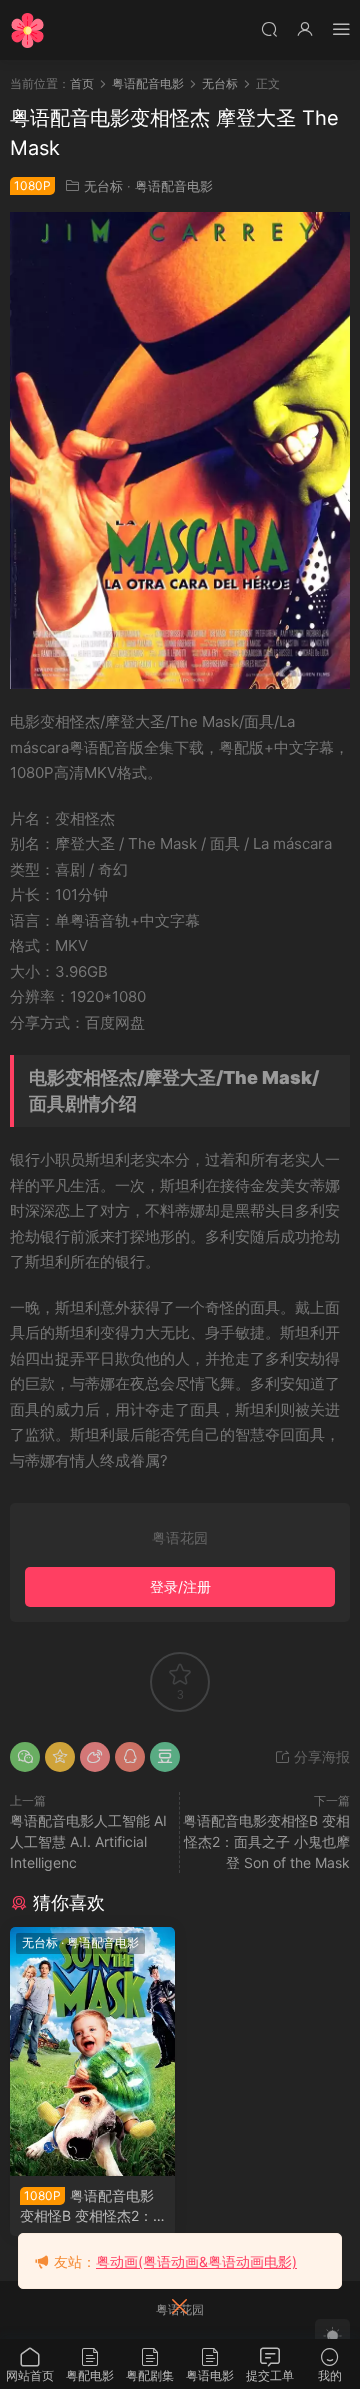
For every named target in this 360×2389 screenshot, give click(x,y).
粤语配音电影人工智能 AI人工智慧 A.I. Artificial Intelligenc (88, 1841)
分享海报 (320, 1756)
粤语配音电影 (174, 186)
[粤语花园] (27, 30)
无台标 (103, 186)
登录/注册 (180, 1586)
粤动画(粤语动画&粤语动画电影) (196, 2261)
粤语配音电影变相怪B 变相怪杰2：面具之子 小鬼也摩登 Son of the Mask (266, 1841)
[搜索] (269, 28)
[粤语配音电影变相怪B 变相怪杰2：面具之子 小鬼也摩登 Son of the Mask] (92, 2051)
